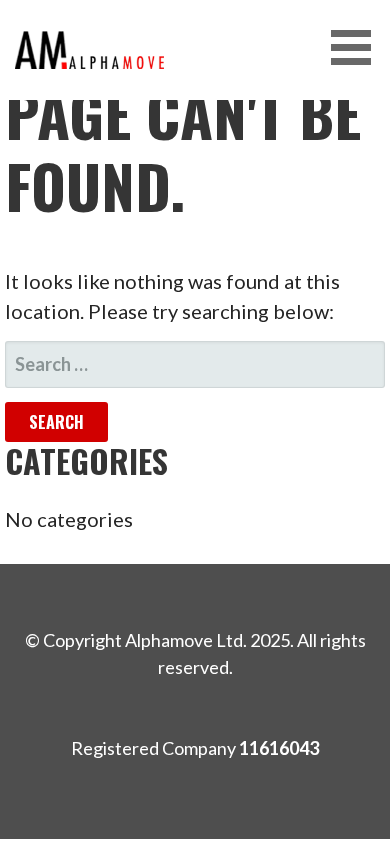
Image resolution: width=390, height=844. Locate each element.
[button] (358, 47)
